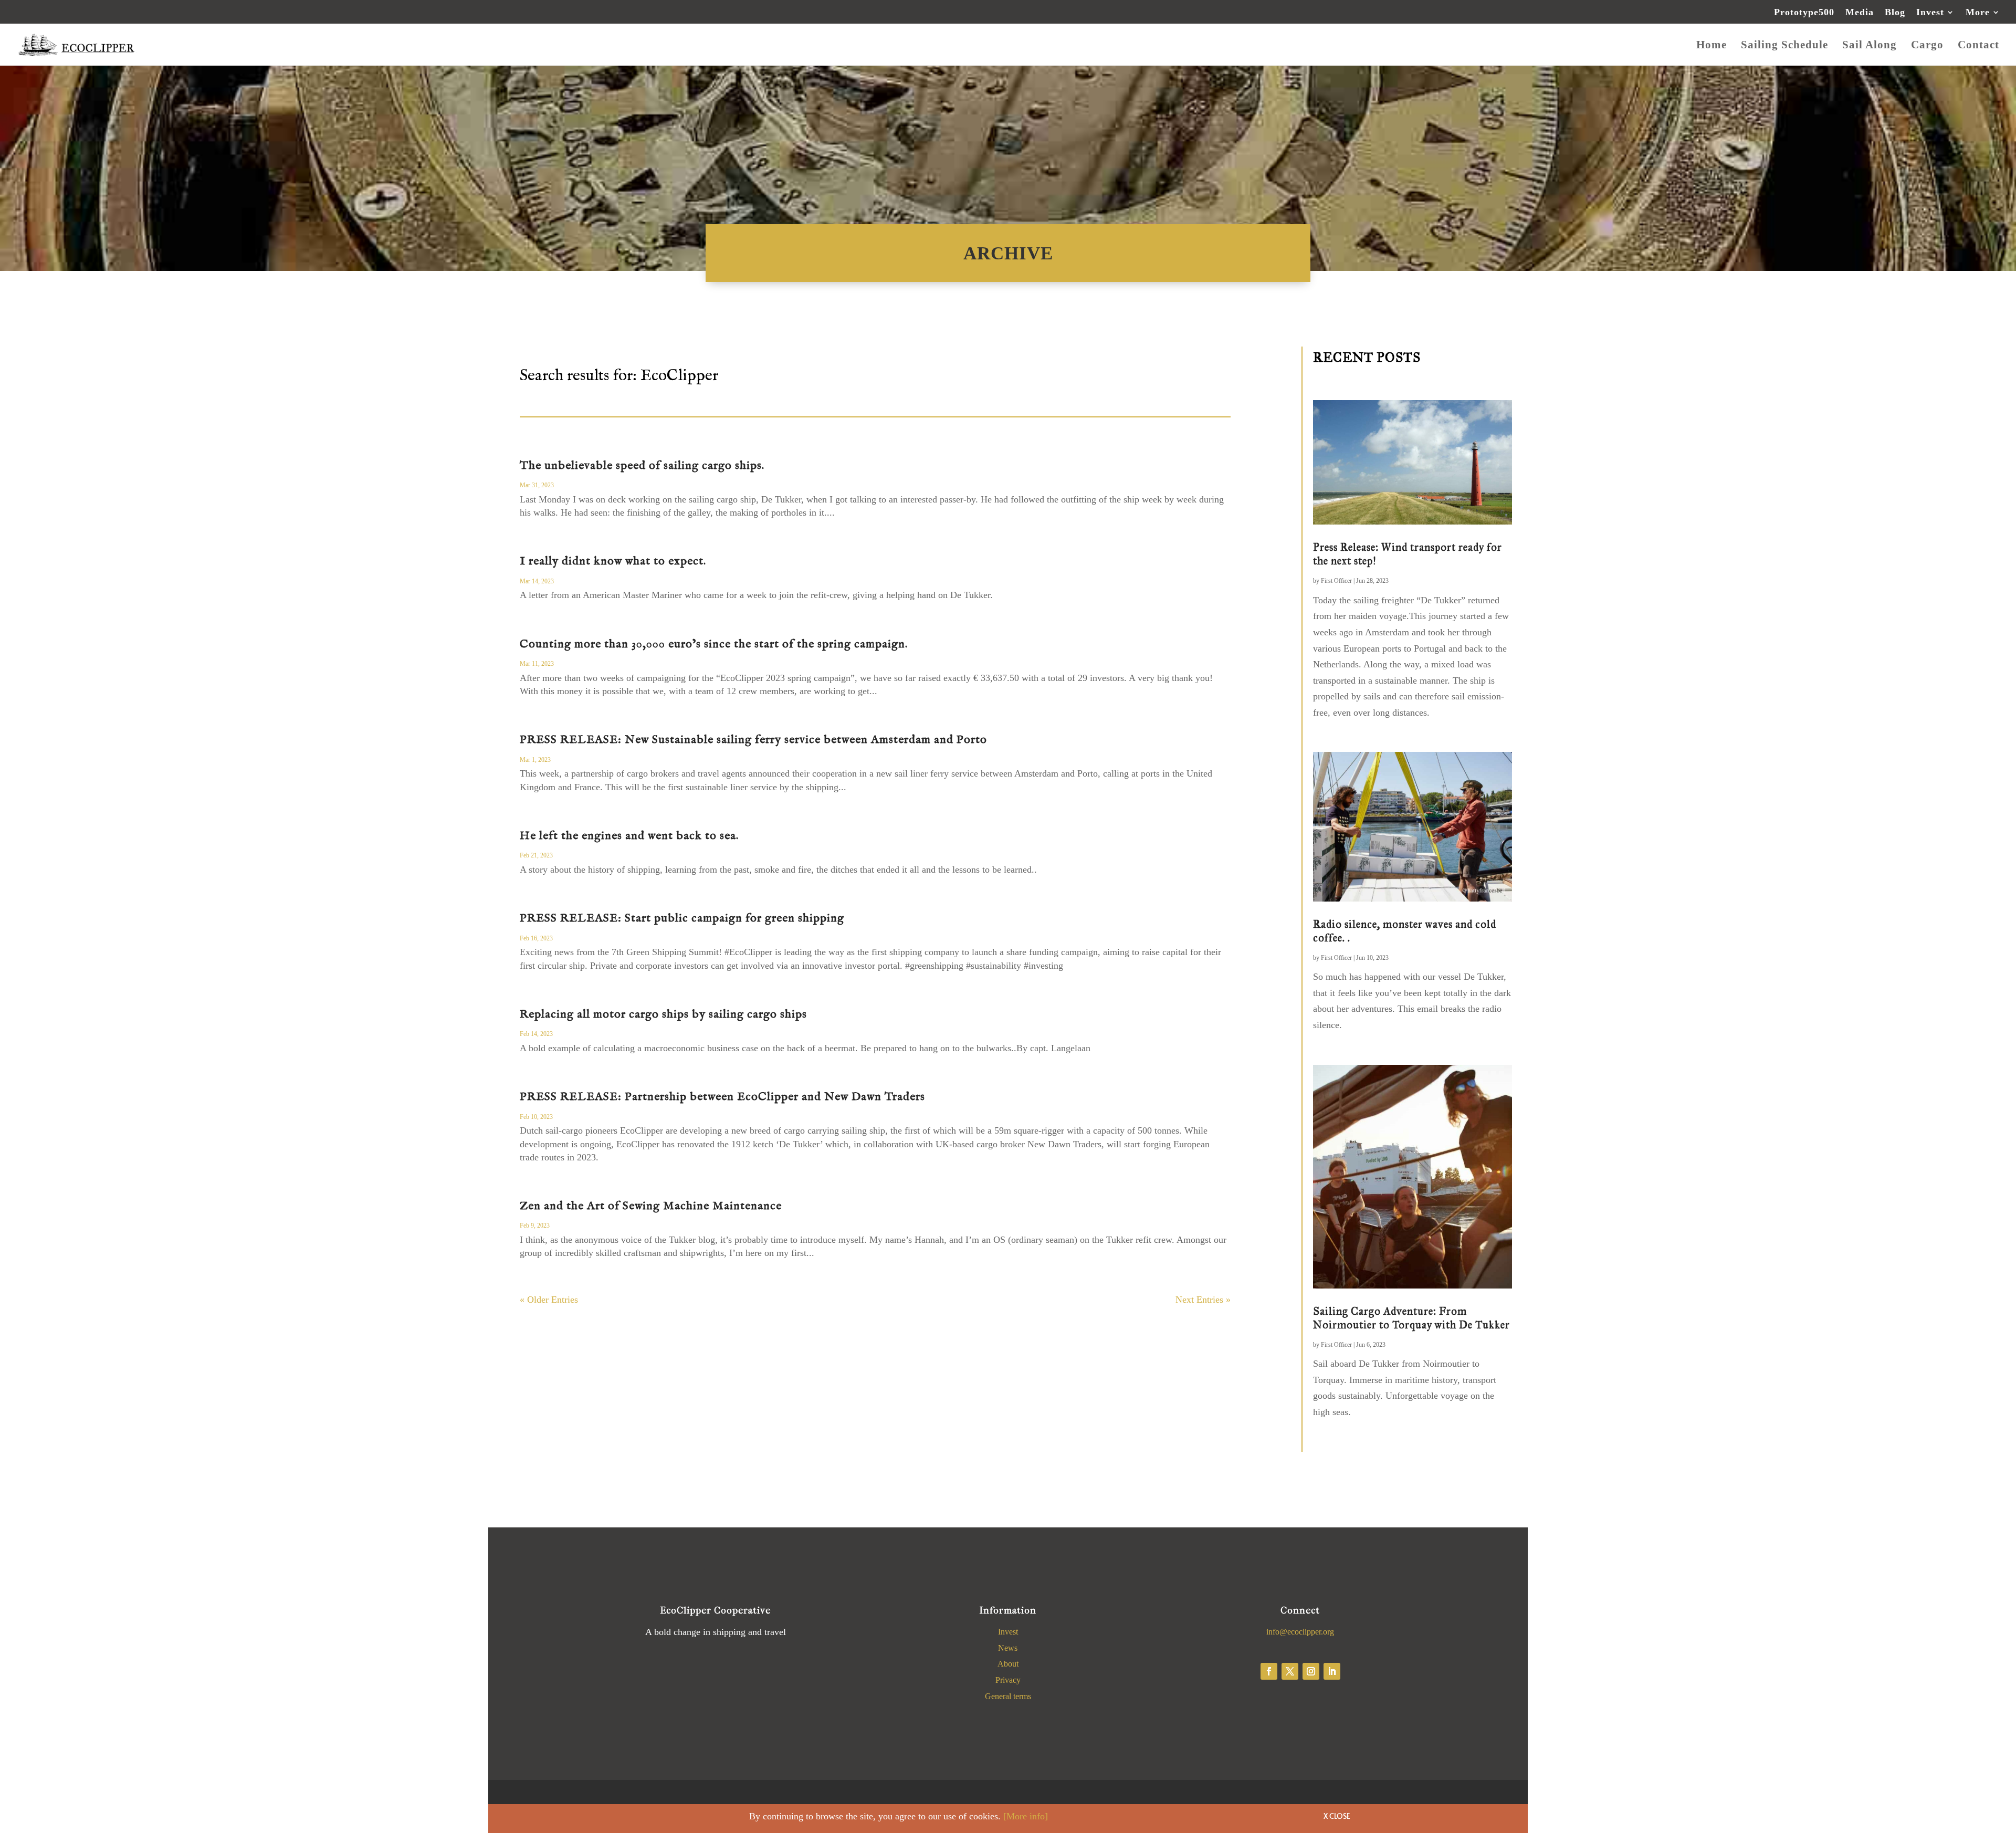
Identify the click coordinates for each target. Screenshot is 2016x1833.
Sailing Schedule (1784, 46)
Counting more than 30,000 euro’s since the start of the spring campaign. (714, 644)
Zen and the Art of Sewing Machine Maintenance (651, 1206)
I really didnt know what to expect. (613, 561)
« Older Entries (549, 1300)
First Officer (1336, 581)
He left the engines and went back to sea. (629, 836)
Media (1860, 12)
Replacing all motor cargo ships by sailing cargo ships (663, 1014)
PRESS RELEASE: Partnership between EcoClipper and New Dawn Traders (722, 1097)
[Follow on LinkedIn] (1332, 1671)
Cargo (1927, 46)
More (1978, 12)
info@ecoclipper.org (1300, 1632)
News (1008, 1648)
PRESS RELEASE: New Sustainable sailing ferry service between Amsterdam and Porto (753, 740)
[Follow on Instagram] (1311, 1671)
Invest (1930, 12)
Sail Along (1870, 46)
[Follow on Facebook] (1269, 1671)
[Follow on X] (1290, 1671)
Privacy (1008, 1680)
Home (1711, 46)
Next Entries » (1203, 1300)
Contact (1978, 46)
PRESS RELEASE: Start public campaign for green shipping (682, 918)
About (1008, 1664)
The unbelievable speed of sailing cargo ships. (642, 466)
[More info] (1026, 1816)
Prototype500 (1804, 12)
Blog (1895, 12)
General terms (1008, 1696)
